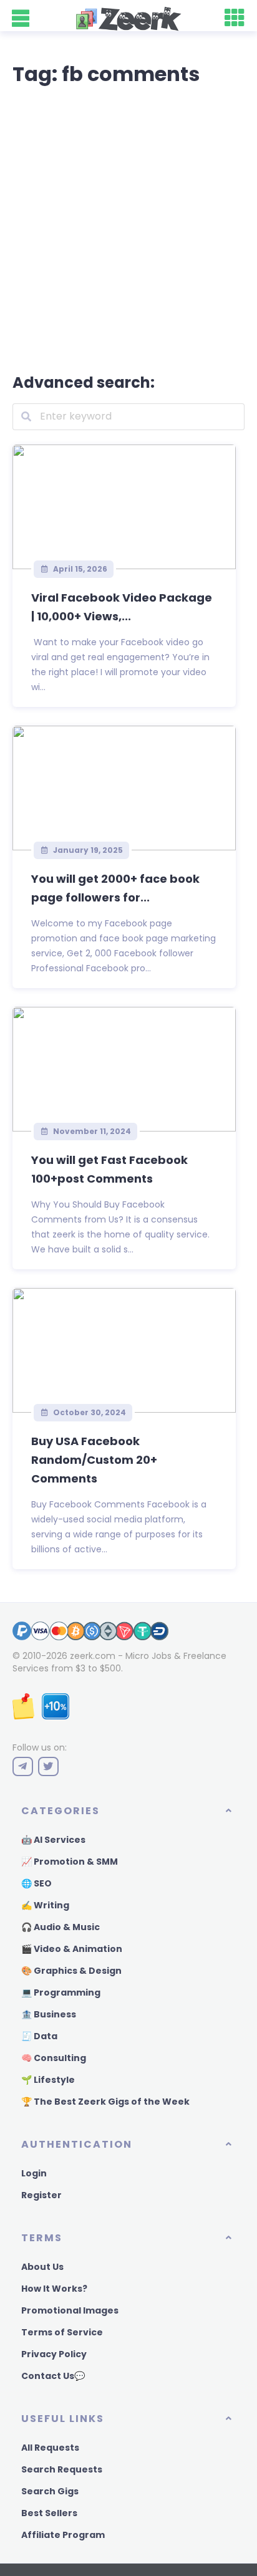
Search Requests (62, 2469)
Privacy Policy (54, 2354)
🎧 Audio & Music (61, 1927)
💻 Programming (61, 1992)
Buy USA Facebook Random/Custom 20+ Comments (94, 1460)
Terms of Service (62, 2332)
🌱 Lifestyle (48, 2080)
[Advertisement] (128, 227)
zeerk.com (93, 1656)
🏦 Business (49, 2014)
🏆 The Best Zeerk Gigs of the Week (105, 2102)
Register (41, 2195)
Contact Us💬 (53, 2376)
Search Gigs (50, 2491)
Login (34, 2173)
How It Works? (54, 2289)
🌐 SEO (36, 1883)
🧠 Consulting (54, 2058)
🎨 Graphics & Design (71, 1971)
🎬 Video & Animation (72, 1949)
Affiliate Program (63, 2535)
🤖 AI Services (53, 1840)
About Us (42, 2267)
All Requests (50, 2448)
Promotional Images (70, 2310)
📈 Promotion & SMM (70, 1862)
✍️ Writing (45, 1905)
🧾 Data (39, 2036)
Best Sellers (49, 2513)
